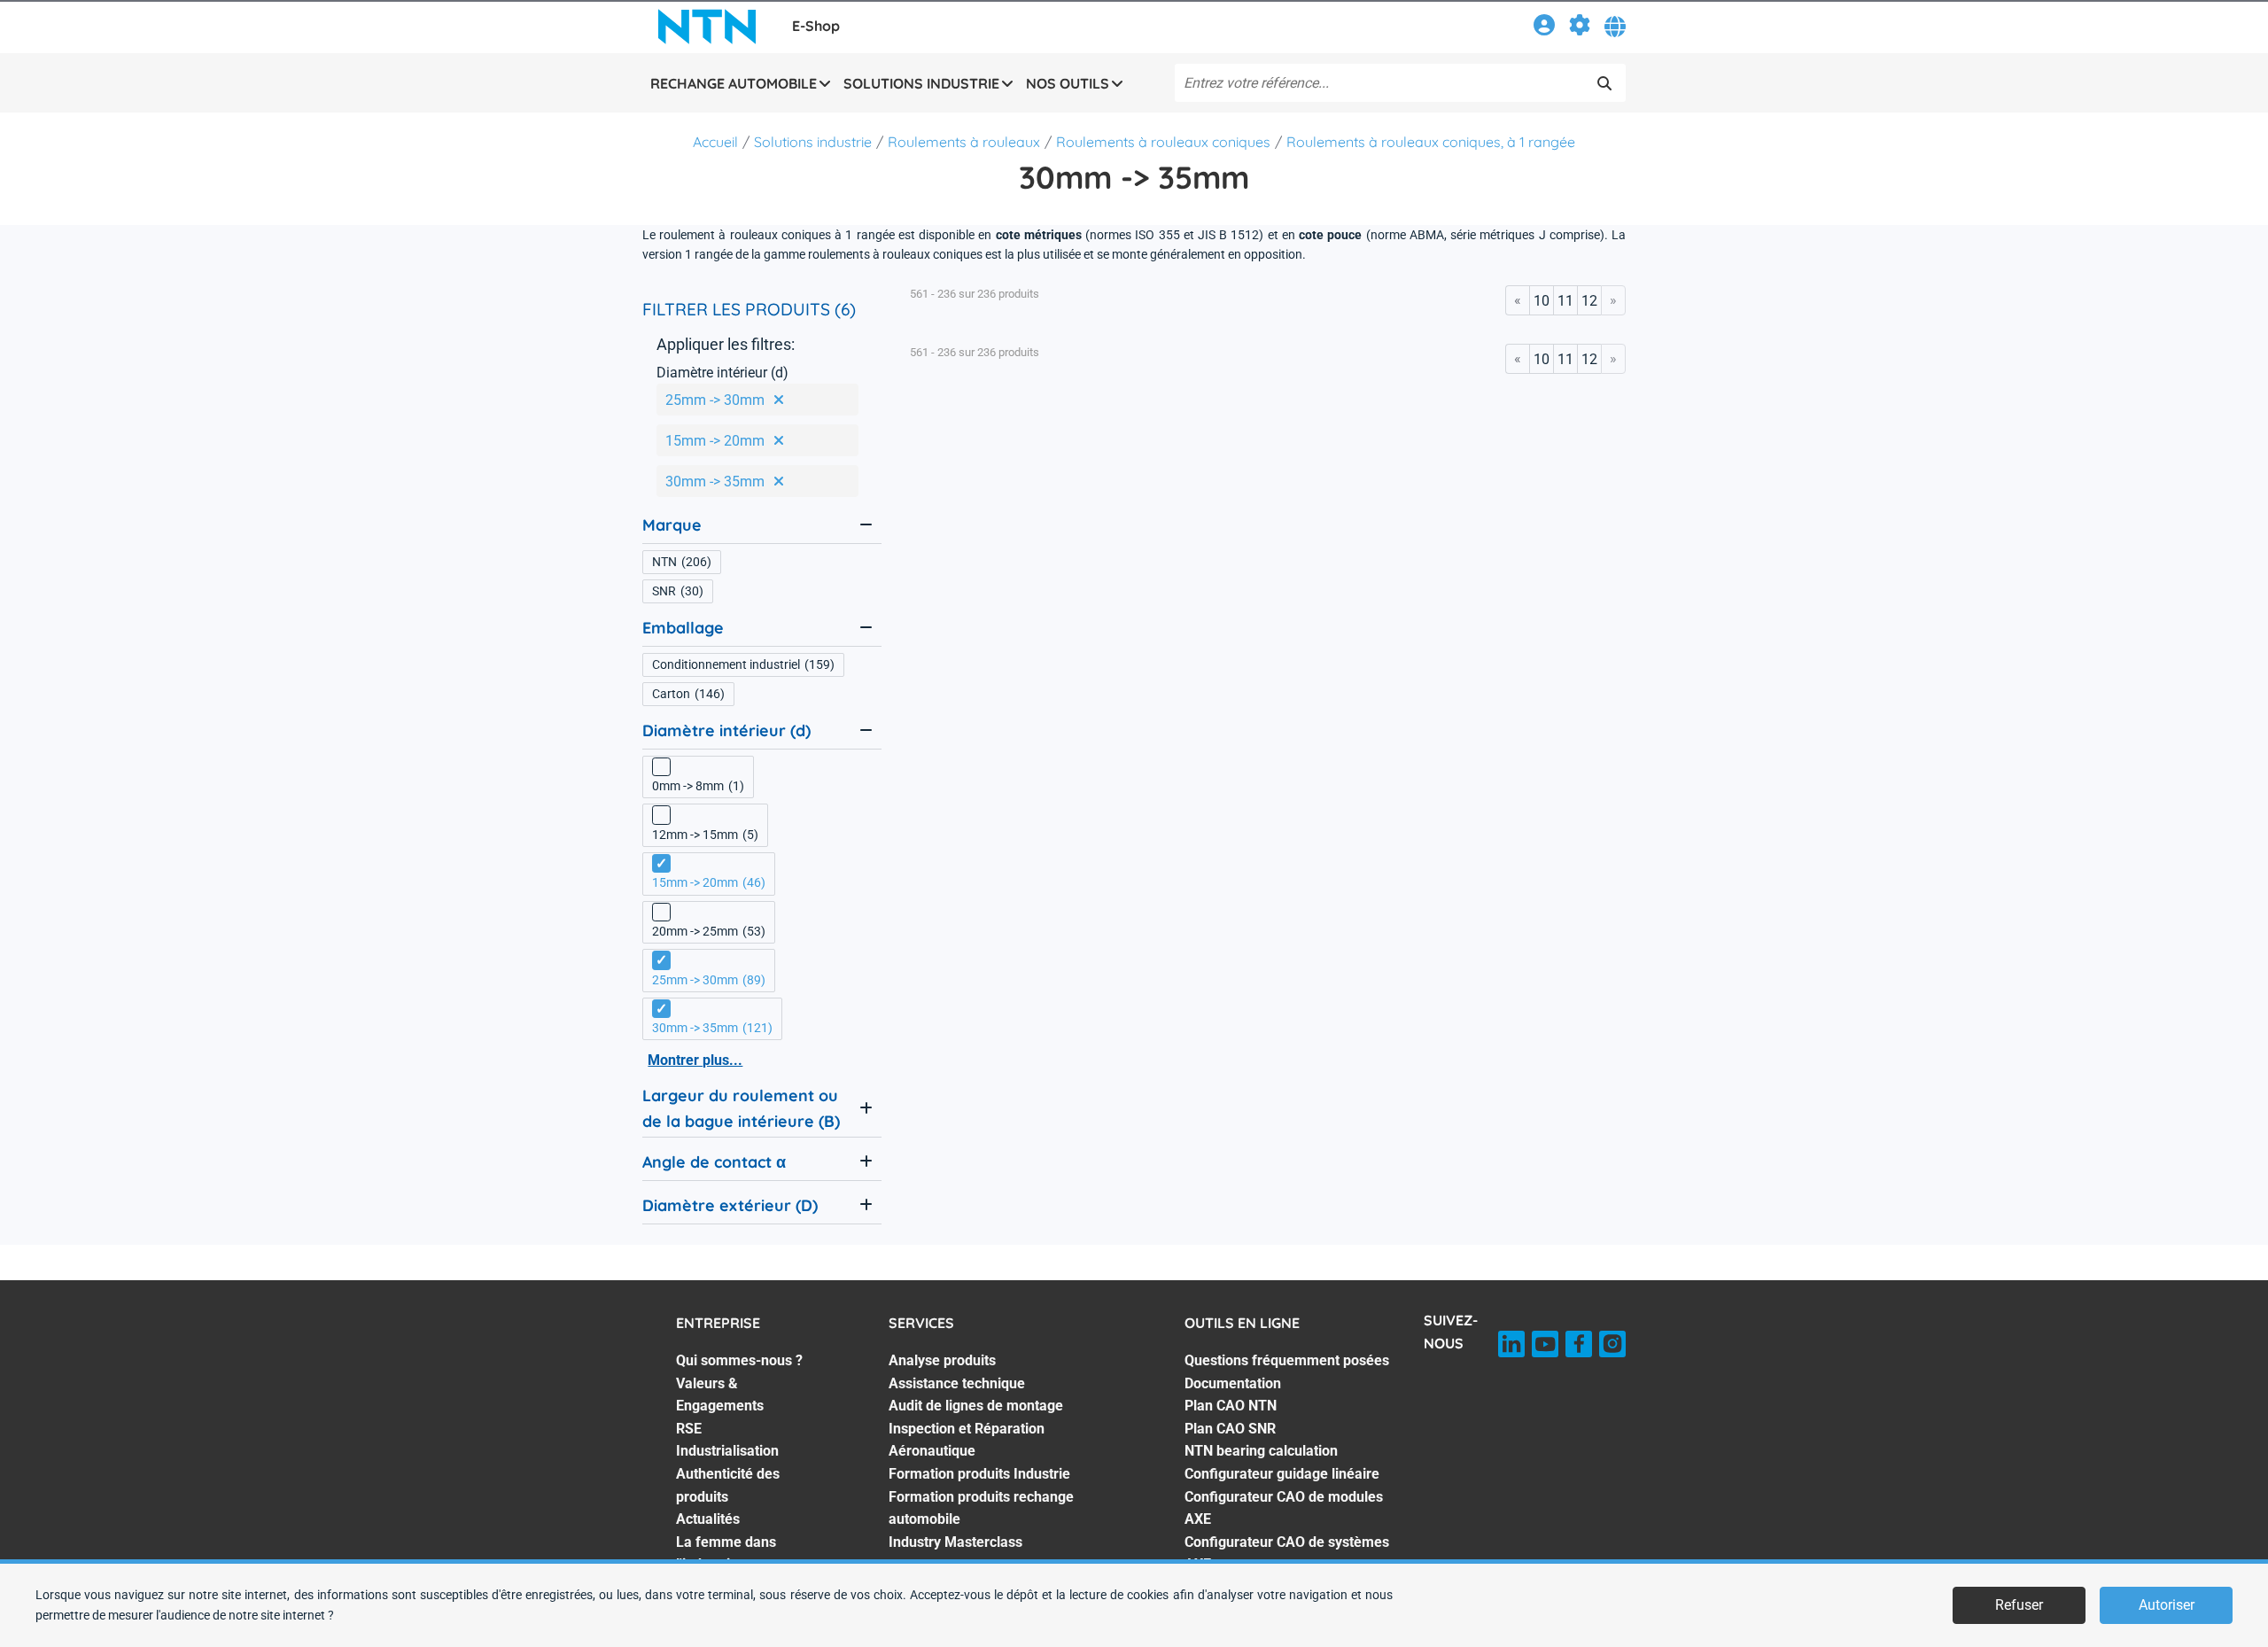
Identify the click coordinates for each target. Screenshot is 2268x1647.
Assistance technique (957, 1383)
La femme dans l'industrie (726, 1554)
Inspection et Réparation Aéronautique (967, 1440)
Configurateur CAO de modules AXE (1284, 1508)
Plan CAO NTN (1231, 1406)
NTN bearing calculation (1261, 1451)
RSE (689, 1429)
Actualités (708, 1519)
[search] (1604, 83)
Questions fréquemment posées (1287, 1360)
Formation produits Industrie (979, 1474)
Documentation (1233, 1383)
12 (1589, 301)
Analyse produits (942, 1360)
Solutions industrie (813, 142)
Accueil (715, 142)
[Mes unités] (1580, 28)
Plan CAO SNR (1230, 1429)
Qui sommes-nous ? (739, 1360)
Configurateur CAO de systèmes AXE (1287, 1554)
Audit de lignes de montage (976, 1406)
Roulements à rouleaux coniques (1163, 142)
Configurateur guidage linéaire (1282, 1474)
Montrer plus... (695, 1060)
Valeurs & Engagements (720, 1395)
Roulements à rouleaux (964, 142)
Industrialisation (727, 1451)
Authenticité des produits (728, 1485)
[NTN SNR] (707, 27)
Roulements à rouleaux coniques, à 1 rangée (1431, 142)
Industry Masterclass (955, 1542)
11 (1565, 301)
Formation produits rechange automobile (981, 1508)
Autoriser (2167, 1605)
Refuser (2019, 1605)
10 (1542, 301)
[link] (1544, 28)
